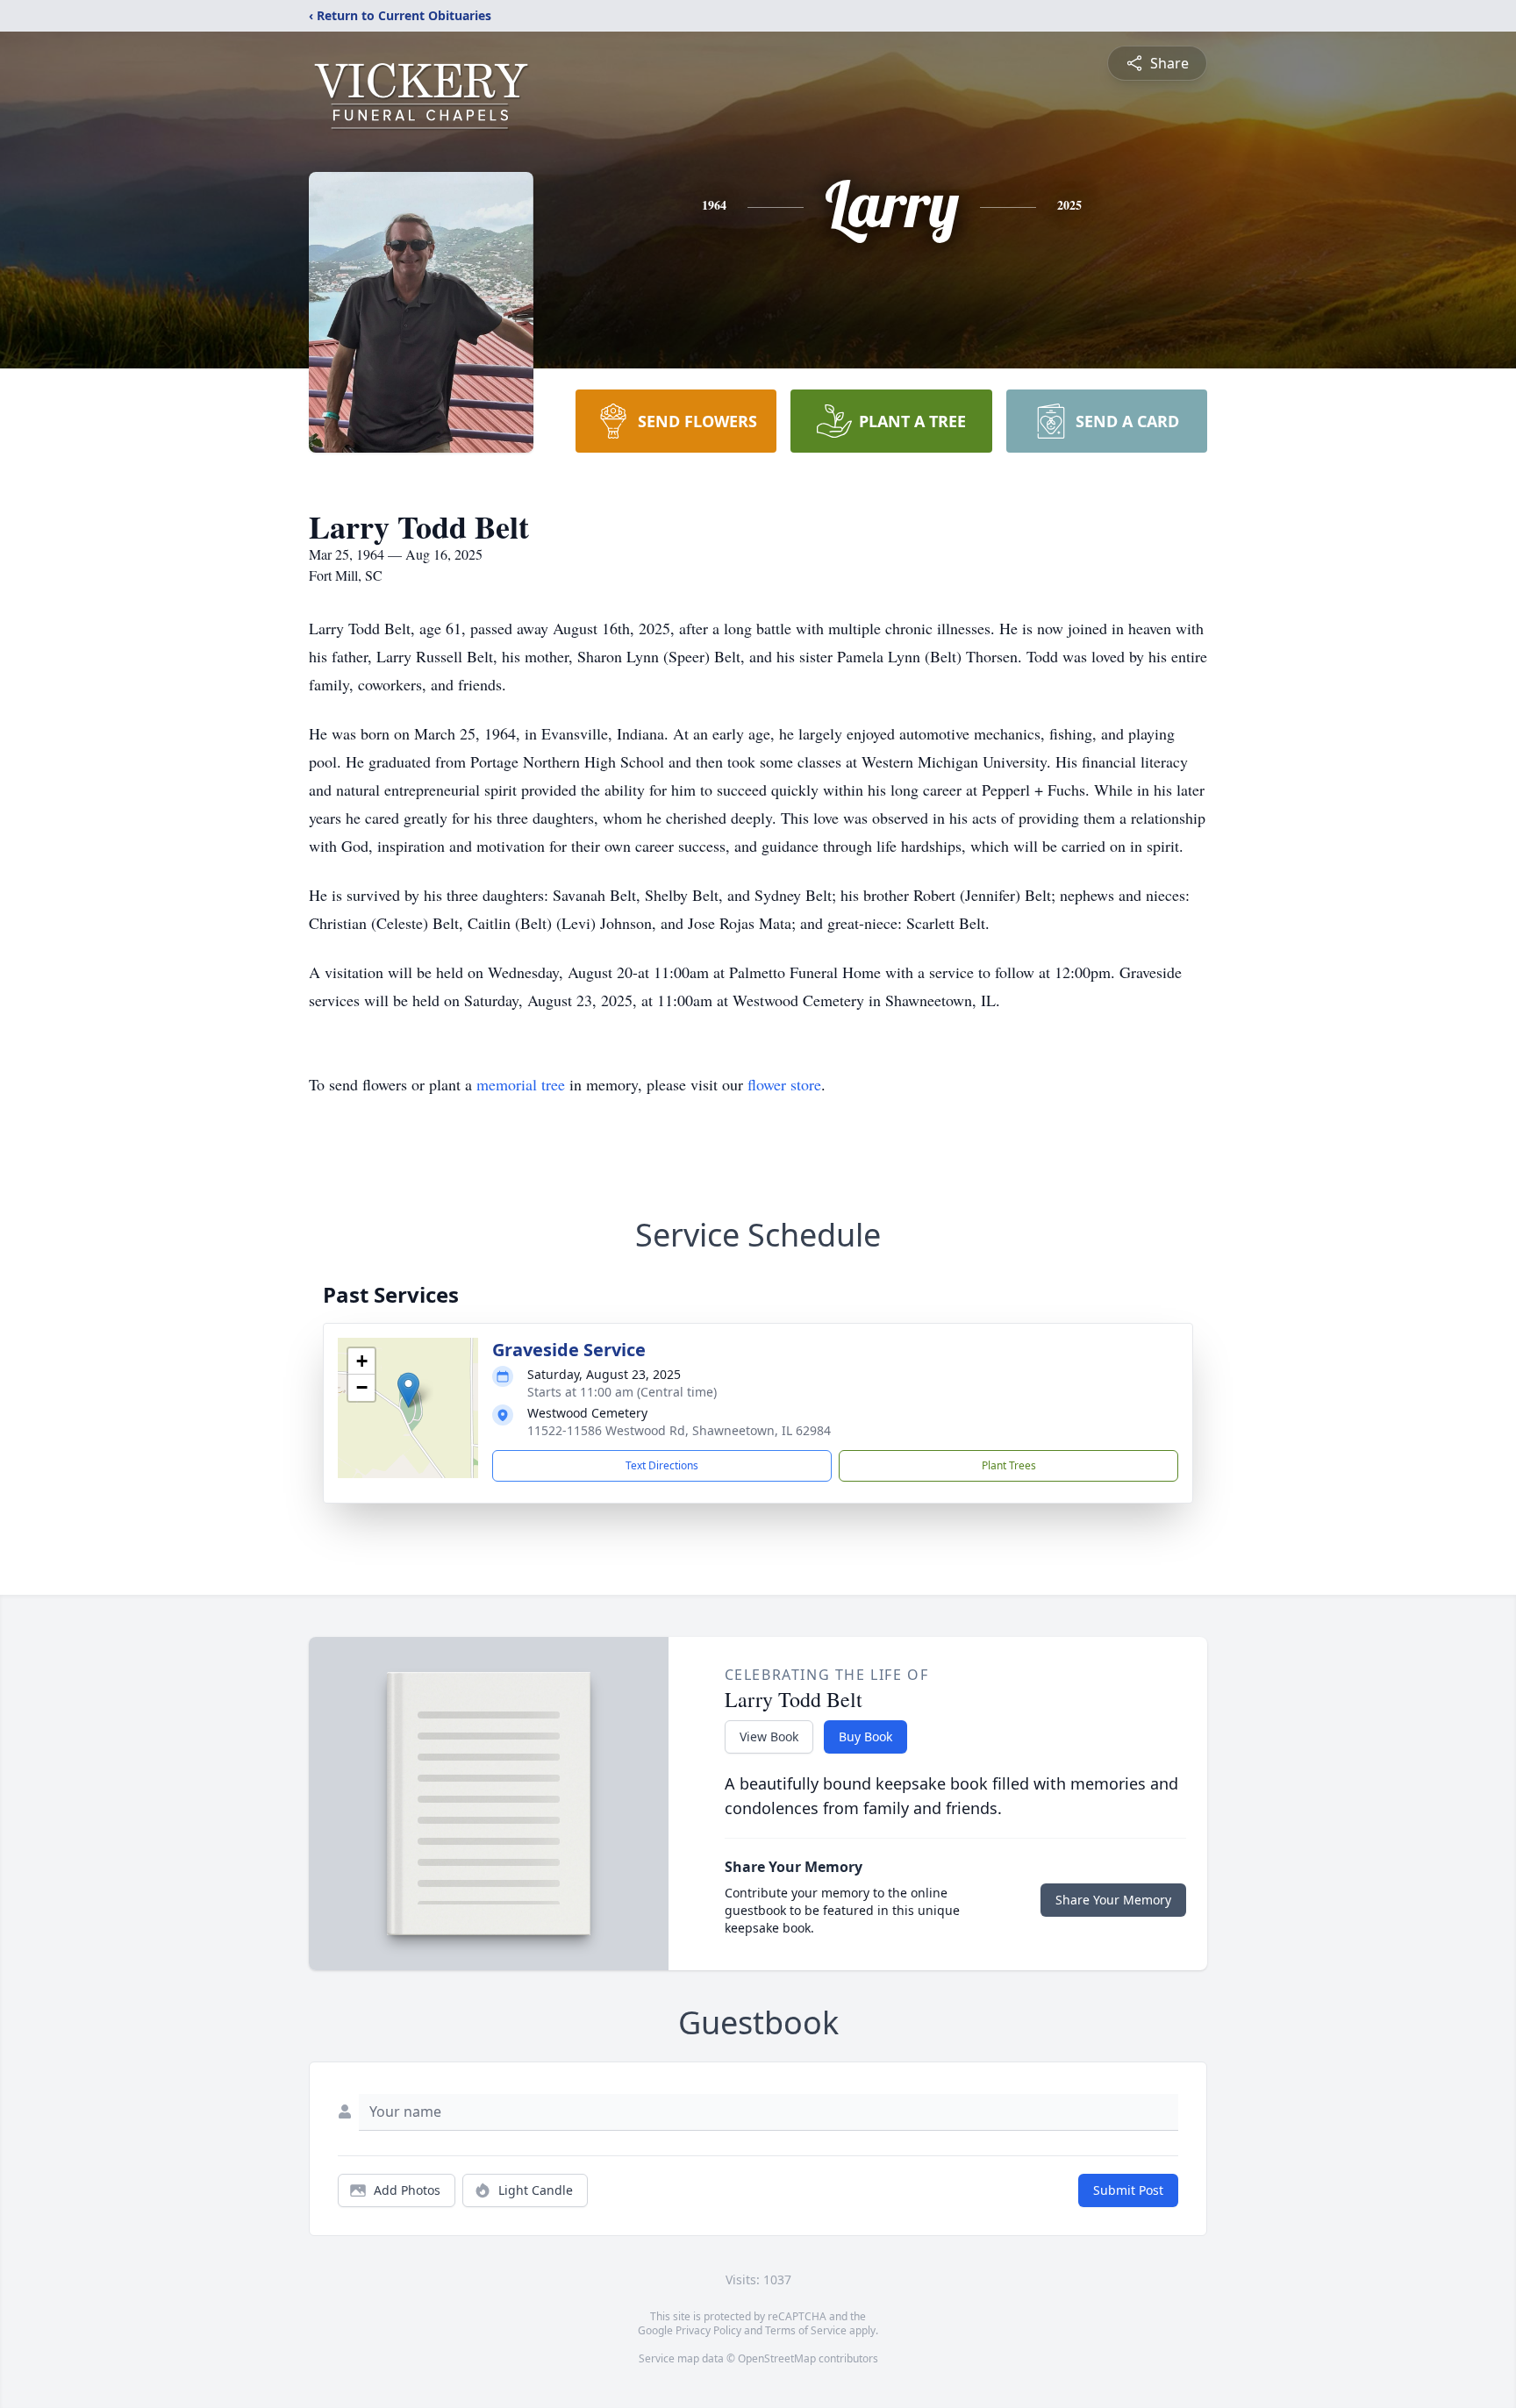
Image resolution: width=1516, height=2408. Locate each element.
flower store (784, 1084)
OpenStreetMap (777, 2358)
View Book (769, 1736)
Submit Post (1128, 2190)
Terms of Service (806, 2330)
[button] (408, 1390)
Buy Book (865, 1736)
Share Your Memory (1113, 1900)
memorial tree (521, 1084)
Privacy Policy (708, 2330)
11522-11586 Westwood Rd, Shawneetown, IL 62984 (679, 1430)
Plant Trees (1009, 1465)
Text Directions (662, 1465)
